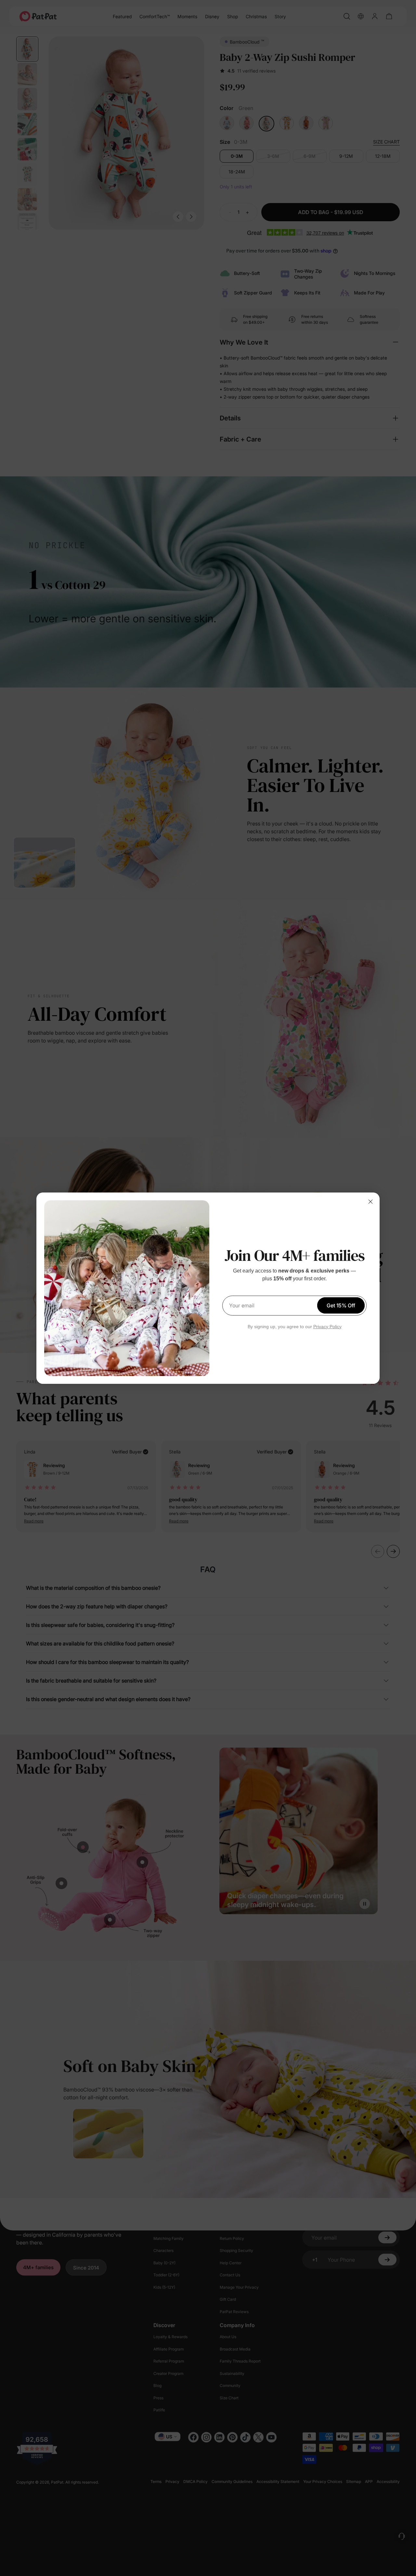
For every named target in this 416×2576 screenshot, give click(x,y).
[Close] (370, 1202)
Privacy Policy (327, 1327)
